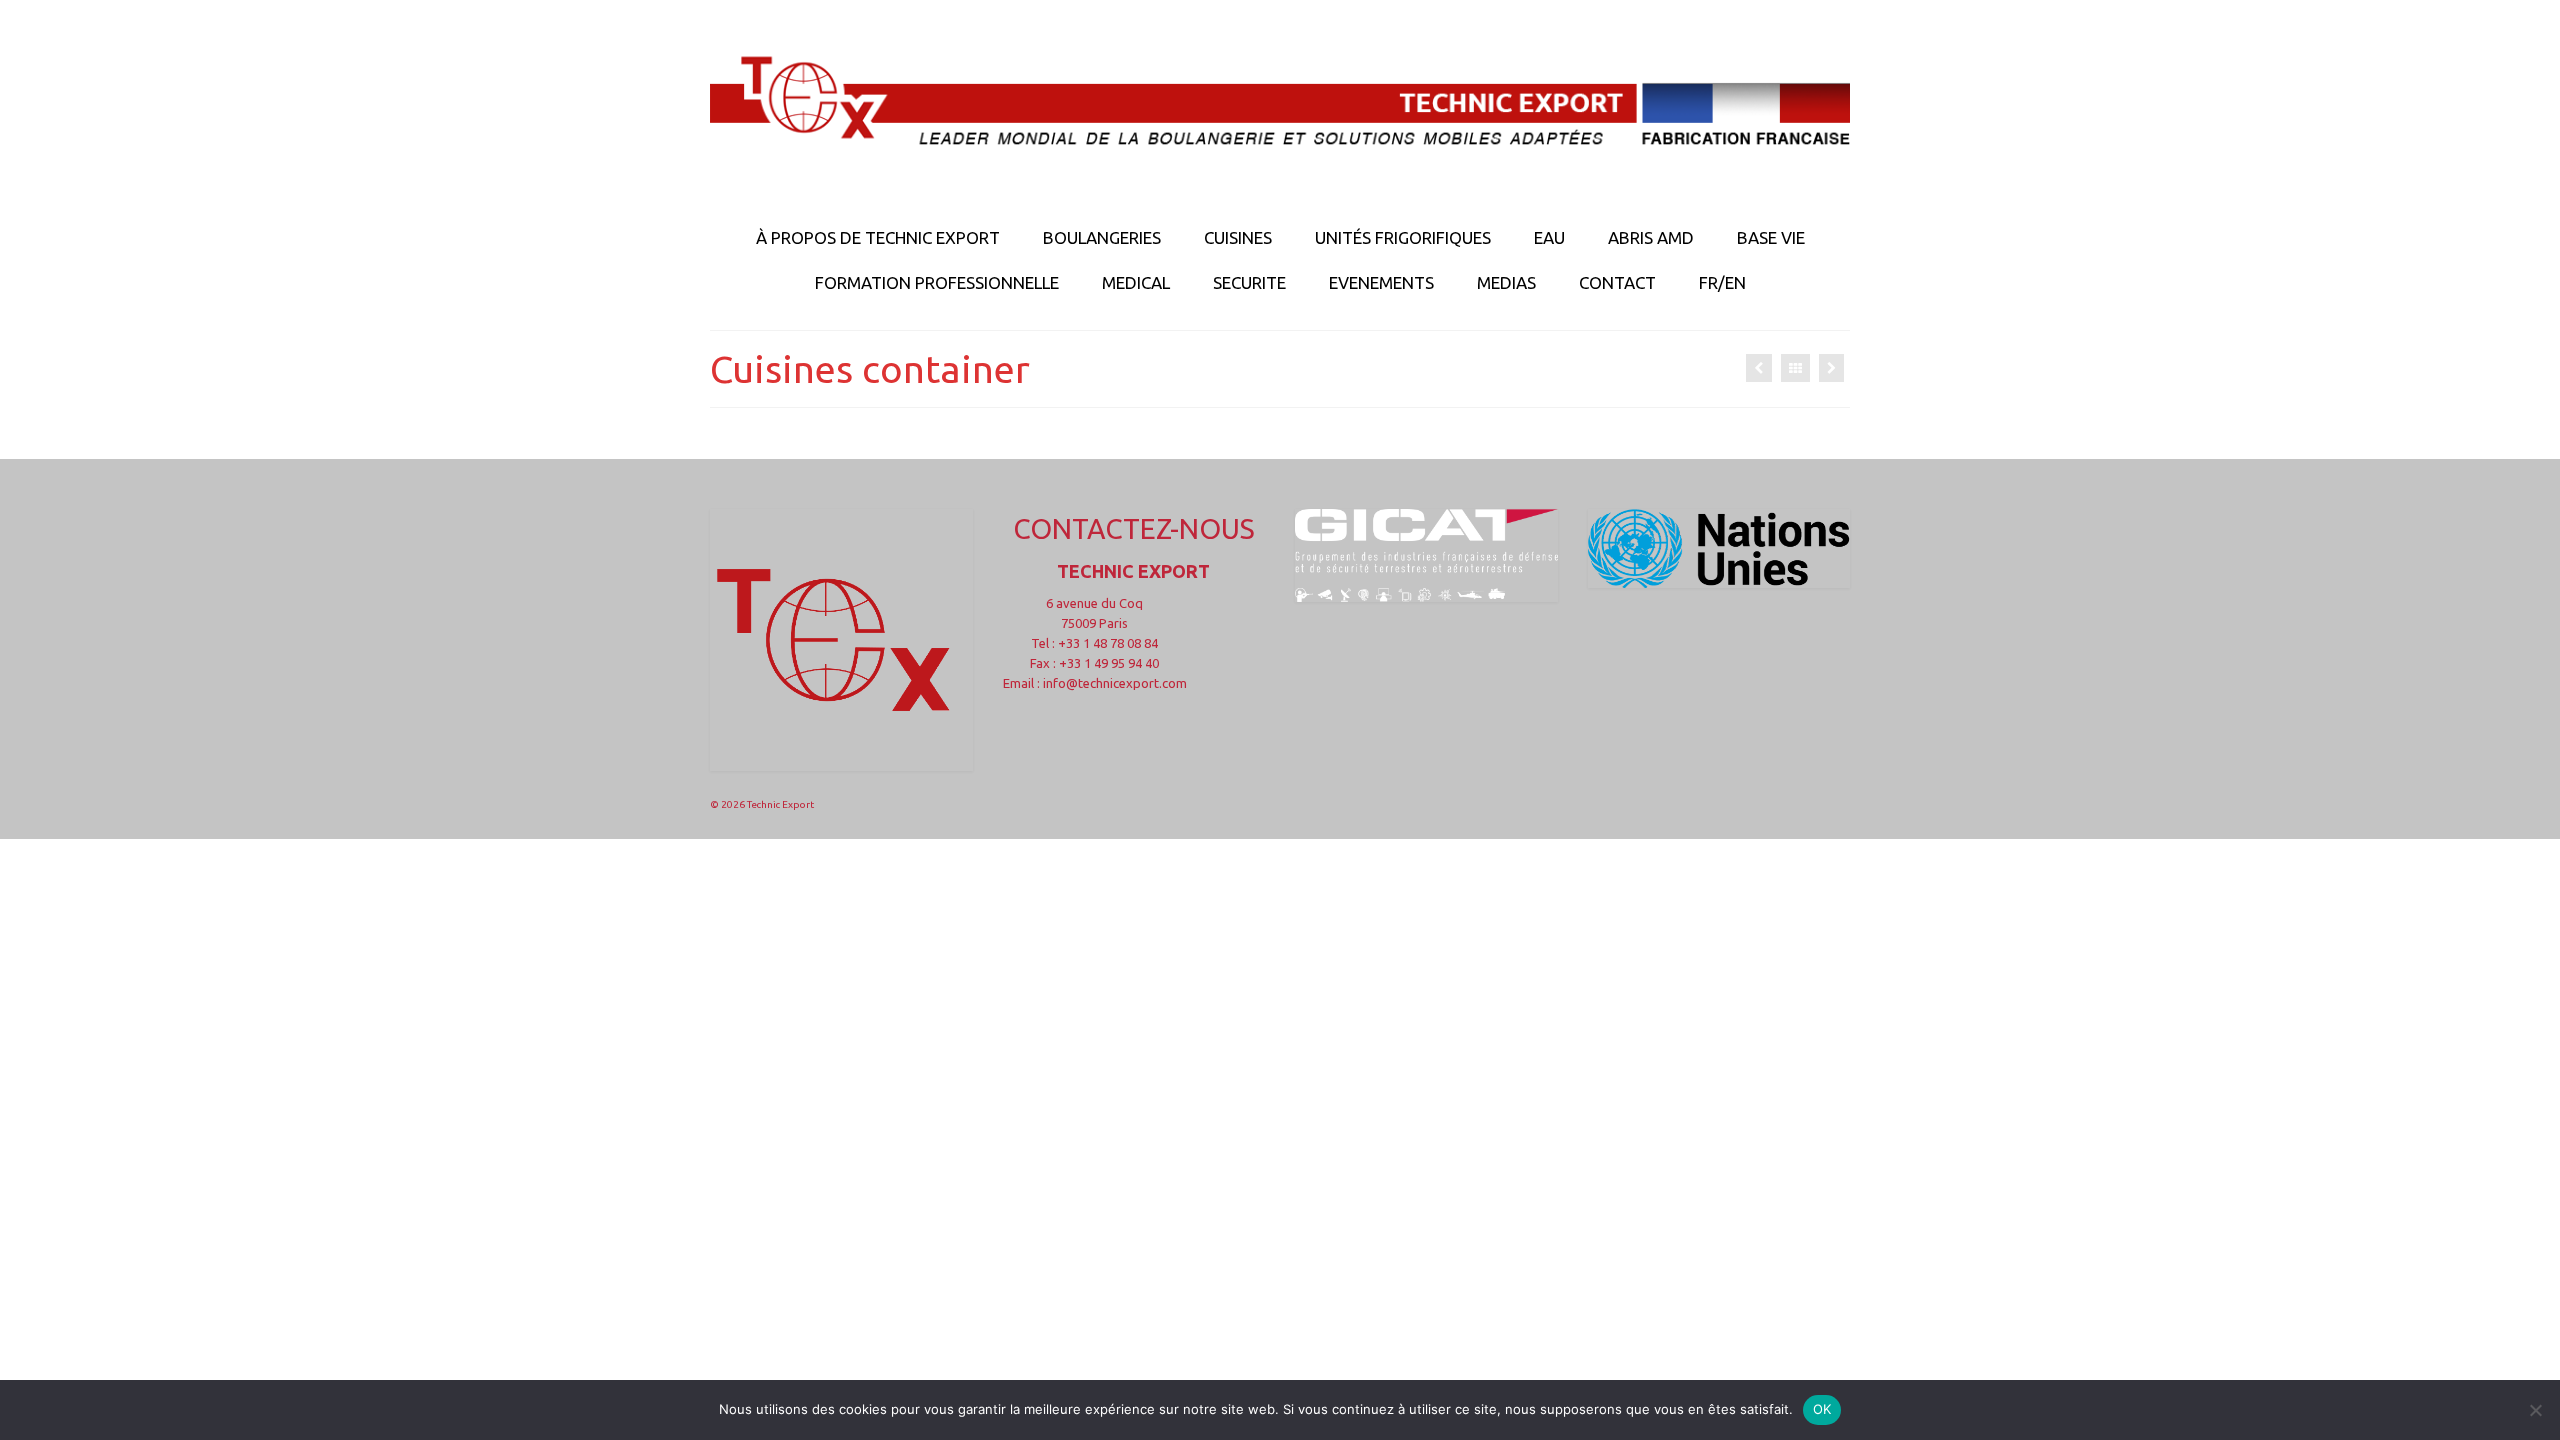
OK (1822, 1409)
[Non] (2535, 1410)
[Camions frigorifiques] (1831, 368)
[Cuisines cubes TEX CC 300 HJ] (1759, 368)
